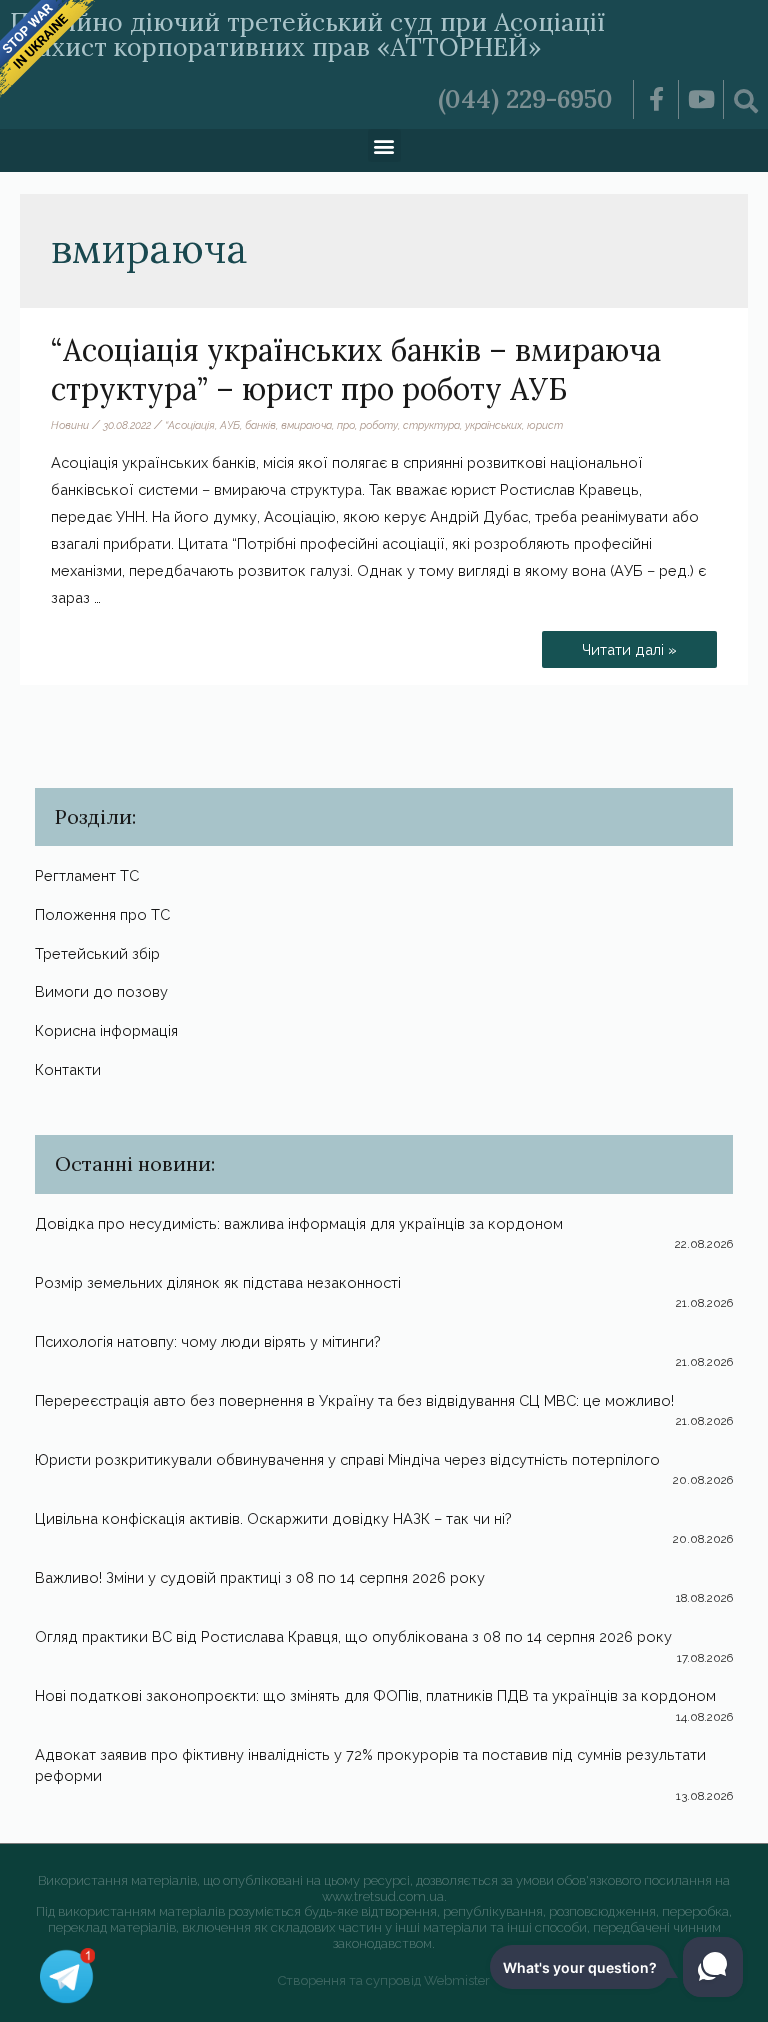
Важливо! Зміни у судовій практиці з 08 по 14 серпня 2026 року (260, 1577)
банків (260, 425)
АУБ (230, 425)
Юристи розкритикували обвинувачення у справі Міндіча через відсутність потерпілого (347, 1459)
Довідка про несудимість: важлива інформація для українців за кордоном (299, 1223)
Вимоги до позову (101, 991)
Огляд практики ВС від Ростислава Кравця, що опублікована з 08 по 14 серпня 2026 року (353, 1636)
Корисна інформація (106, 1030)
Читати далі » (629, 644)
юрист (545, 425)
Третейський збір (97, 953)
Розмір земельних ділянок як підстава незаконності (218, 1282)
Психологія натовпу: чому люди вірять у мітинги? (208, 1341)
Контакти (68, 1069)
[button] (384, 145)
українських (493, 425)
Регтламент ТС (87, 875)
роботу (379, 425)
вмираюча (306, 425)
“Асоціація (190, 425)
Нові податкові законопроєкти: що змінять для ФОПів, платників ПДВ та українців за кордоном (375, 1695)
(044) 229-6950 (525, 99)
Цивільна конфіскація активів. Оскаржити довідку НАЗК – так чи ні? (273, 1518)
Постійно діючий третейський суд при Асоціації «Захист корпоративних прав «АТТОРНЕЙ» (307, 34)
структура (431, 425)
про (346, 425)
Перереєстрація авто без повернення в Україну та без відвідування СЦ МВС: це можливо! (354, 1400)
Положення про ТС (102, 914)
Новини (70, 425)
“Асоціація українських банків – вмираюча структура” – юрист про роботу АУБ (356, 369)
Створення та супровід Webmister (384, 1980)
